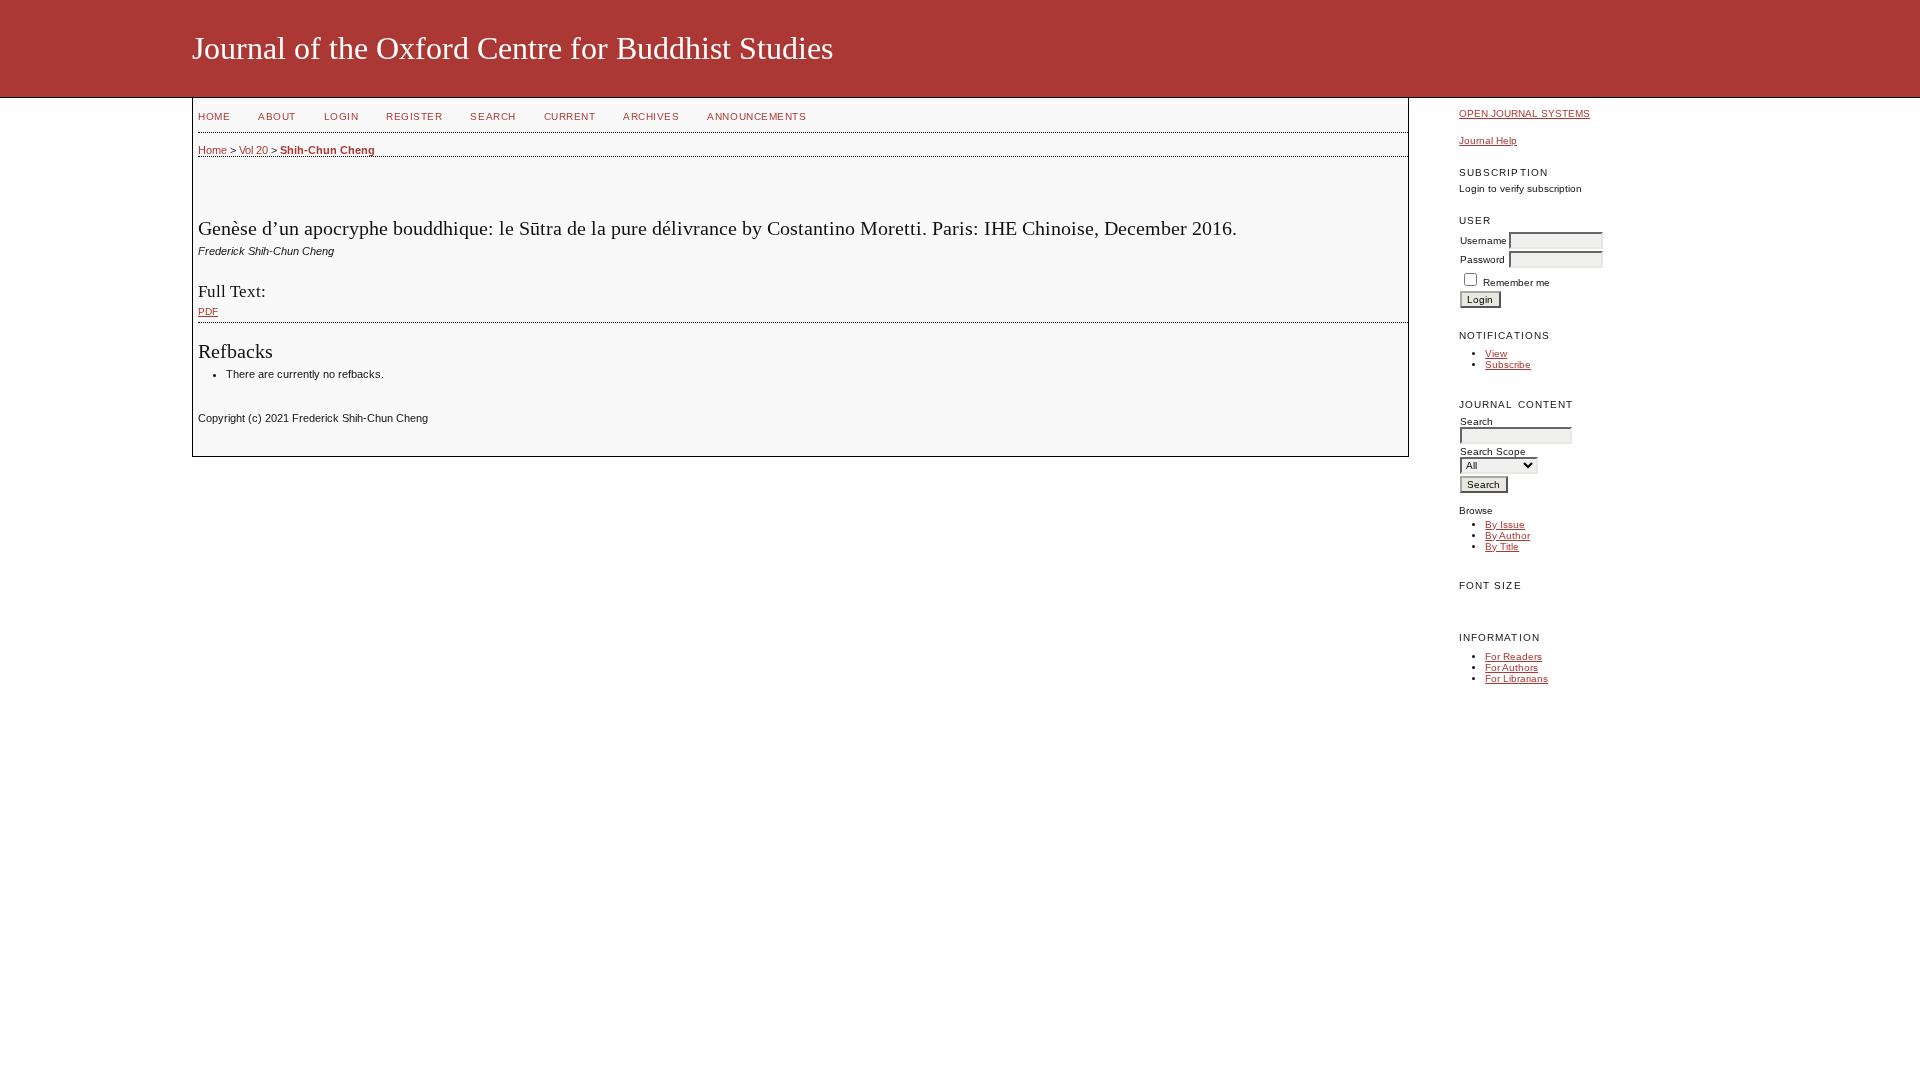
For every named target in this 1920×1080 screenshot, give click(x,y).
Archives (651, 116)
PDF (208, 311)
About (277, 116)
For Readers (1513, 656)
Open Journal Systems (1524, 113)
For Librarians (1516, 678)
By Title (1502, 546)
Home (214, 116)
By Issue (1505, 524)
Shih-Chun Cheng (327, 150)
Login (341, 116)
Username (1483, 240)
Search (492, 116)
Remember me (1516, 282)
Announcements (756, 116)
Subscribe (1508, 364)
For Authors (1511, 667)
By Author (1507, 535)
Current (570, 116)
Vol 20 (253, 150)
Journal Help (1488, 140)
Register (414, 116)
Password (1482, 259)
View (1496, 353)
